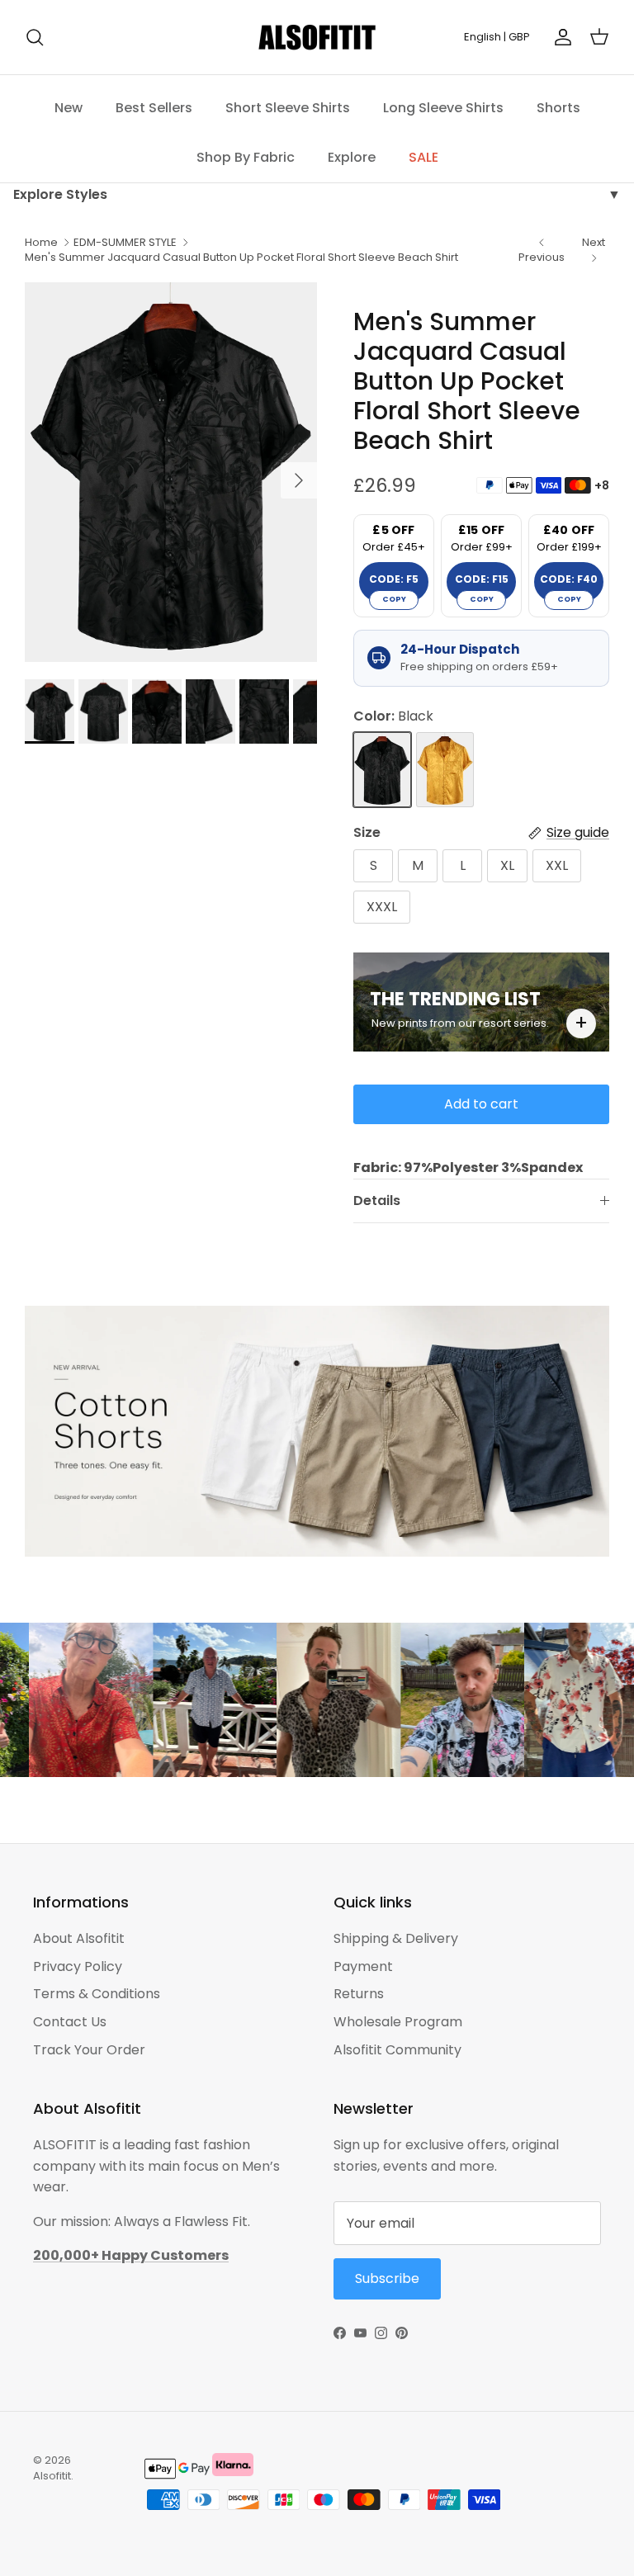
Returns (359, 1994)
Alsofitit (52, 2476)
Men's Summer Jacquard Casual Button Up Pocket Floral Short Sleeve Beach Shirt (241, 257)
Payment (363, 1966)
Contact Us (70, 2022)
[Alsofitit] (317, 37)
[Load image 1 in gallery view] (171, 473)
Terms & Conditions (97, 1994)
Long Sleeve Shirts (443, 108)
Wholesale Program (398, 2022)
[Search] (35, 37)
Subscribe (387, 2278)
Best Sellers (154, 108)
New (69, 108)
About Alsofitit (79, 1938)
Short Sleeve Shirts (288, 108)
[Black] (382, 770)
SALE (423, 157)
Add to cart (481, 1104)
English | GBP (497, 37)
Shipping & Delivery (396, 1938)
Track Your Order (89, 2050)
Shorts (558, 108)
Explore (352, 157)
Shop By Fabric (246, 157)
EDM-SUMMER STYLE (125, 242)
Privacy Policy (78, 1966)
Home (41, 242)
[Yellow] (445, 770)
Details (377, 1201)
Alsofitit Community (397, 2050)
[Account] (560, 37)
